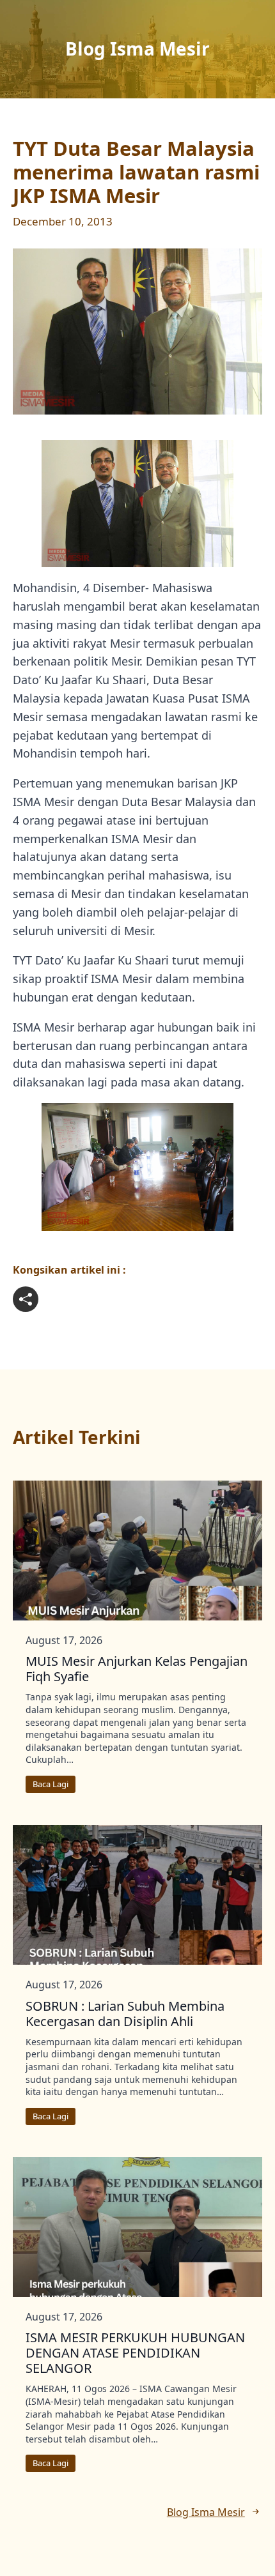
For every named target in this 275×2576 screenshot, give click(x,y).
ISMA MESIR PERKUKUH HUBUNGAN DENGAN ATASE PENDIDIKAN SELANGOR (135, 2353)
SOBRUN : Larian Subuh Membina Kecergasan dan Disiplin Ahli (125, 2014)
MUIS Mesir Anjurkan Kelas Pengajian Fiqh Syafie (137, 1669)
